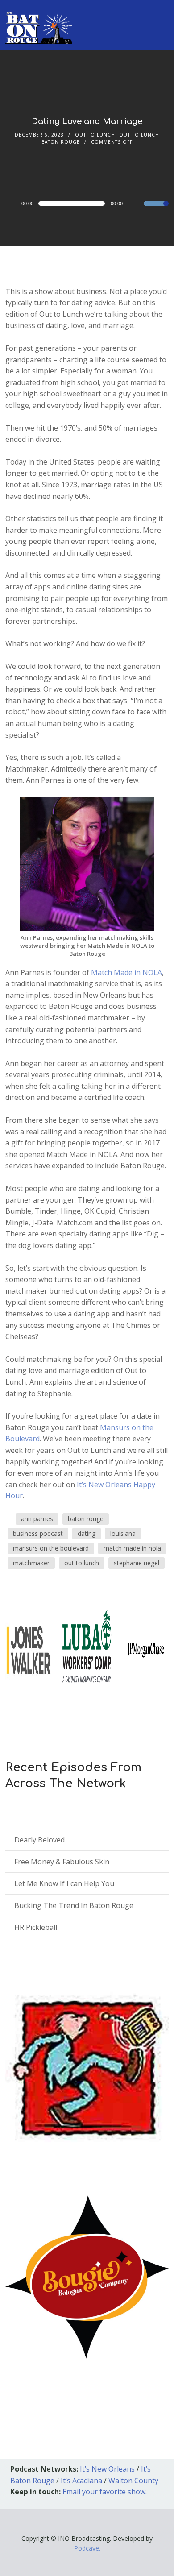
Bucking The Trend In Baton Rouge (74, 1905)
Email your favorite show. (105, 2492)
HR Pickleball (36, 1927)
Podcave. (87, 2548)
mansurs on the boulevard (51, 1548)
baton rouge (86, 1519)
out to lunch (82, 1563)
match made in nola (132, 1548)
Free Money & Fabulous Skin (62, 1862)
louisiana (123, 1533)
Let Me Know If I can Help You (64, 1883)
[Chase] (146, 1649)
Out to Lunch (95, 135)
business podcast (38, 1533)
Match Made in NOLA (126, 972)
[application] (87, 203)
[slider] (156, 209)
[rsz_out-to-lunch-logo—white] (28, 1649)
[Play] (15, 203)
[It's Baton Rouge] (39, 22)
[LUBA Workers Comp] (87, 1649)
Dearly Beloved (39, 1840)
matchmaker (31, 1563)
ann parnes (37, 1519)
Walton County (133, 2481)
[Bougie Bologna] (87, 2277)
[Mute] (137, 204)
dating (87, 1533)
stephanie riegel (137, 1563)
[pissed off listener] (87, 2067)
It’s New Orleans (107, 2469)
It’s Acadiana (81, 2481)
